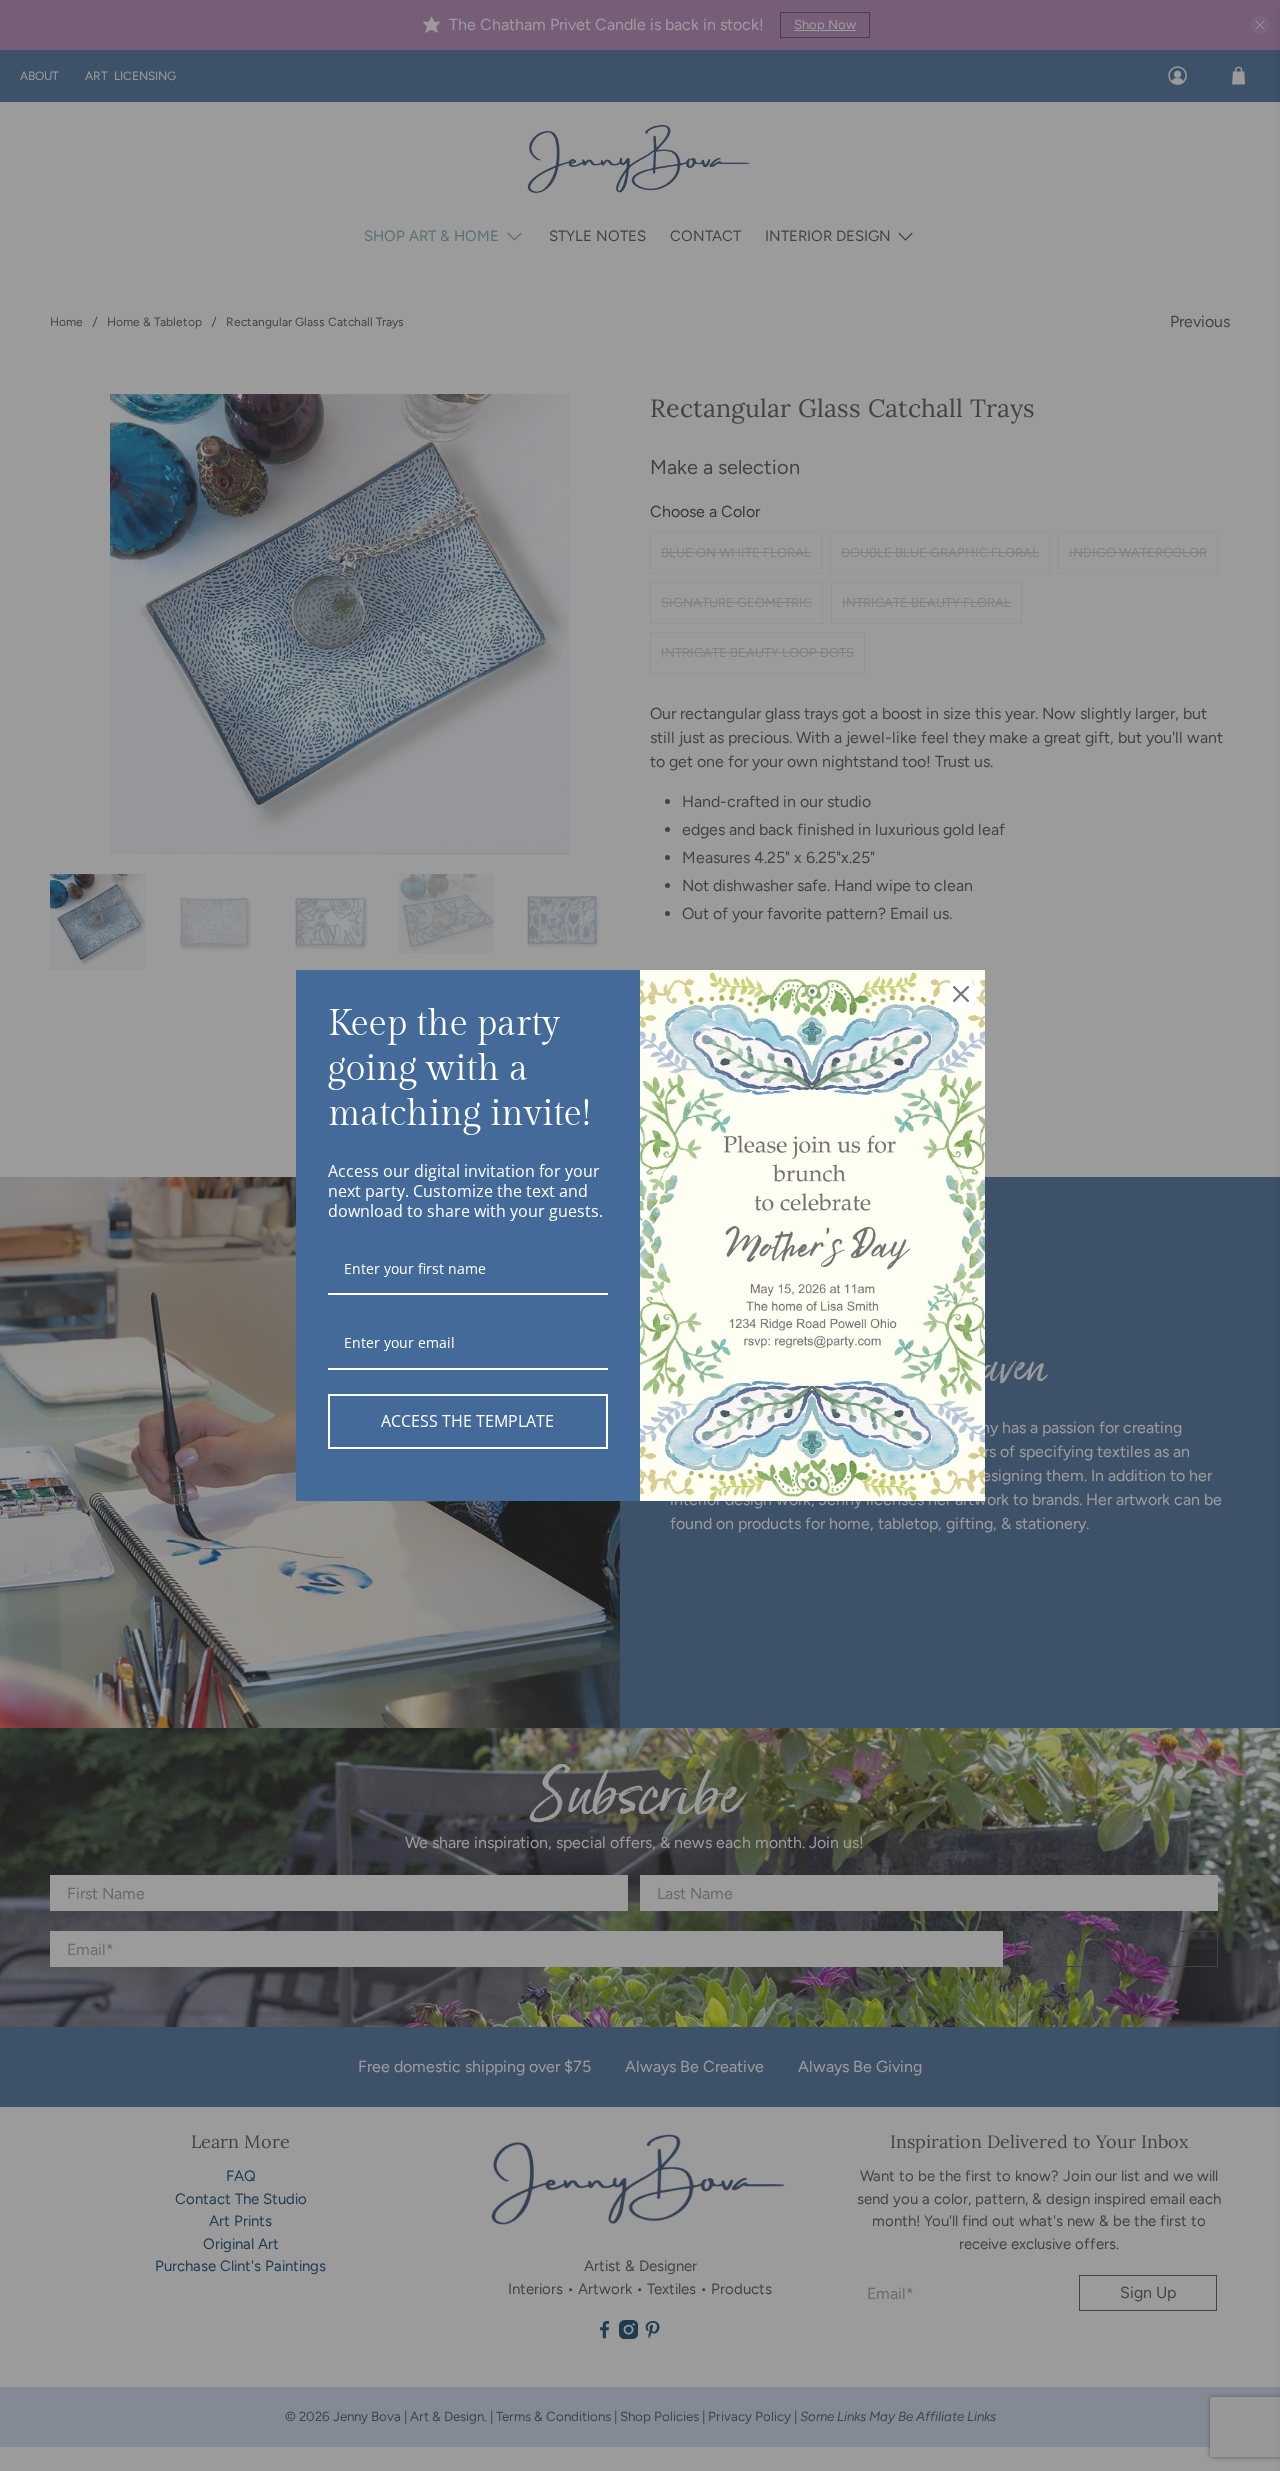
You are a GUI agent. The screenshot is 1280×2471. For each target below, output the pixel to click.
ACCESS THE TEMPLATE (467, 1421)
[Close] (961, 994)
